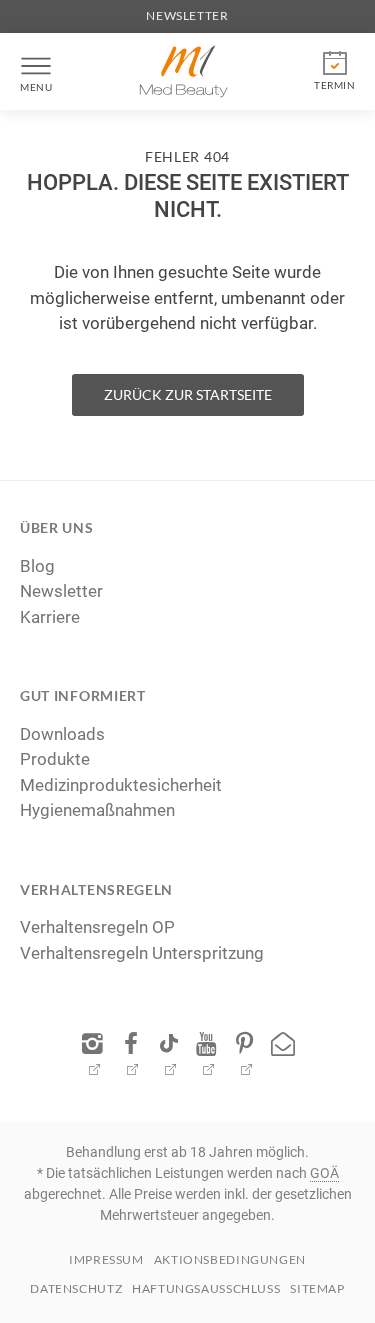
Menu (36, 87)
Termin (334, 85)
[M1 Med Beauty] (183, 71)
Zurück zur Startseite (188, 394)
